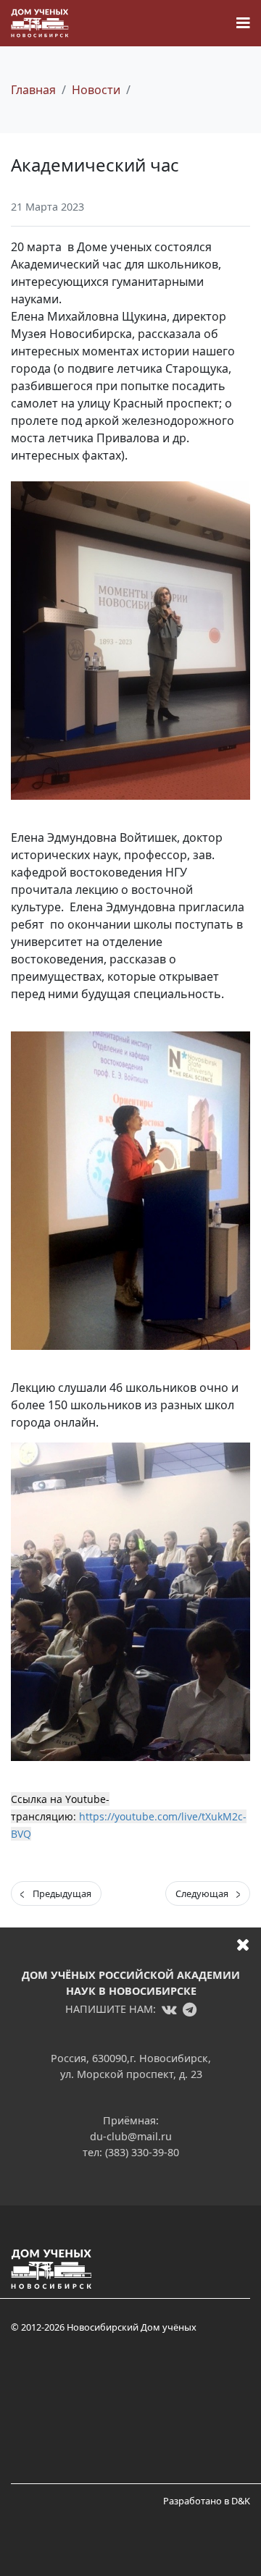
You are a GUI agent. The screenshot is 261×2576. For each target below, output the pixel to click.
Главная (33, 90)
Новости (96, 90)
